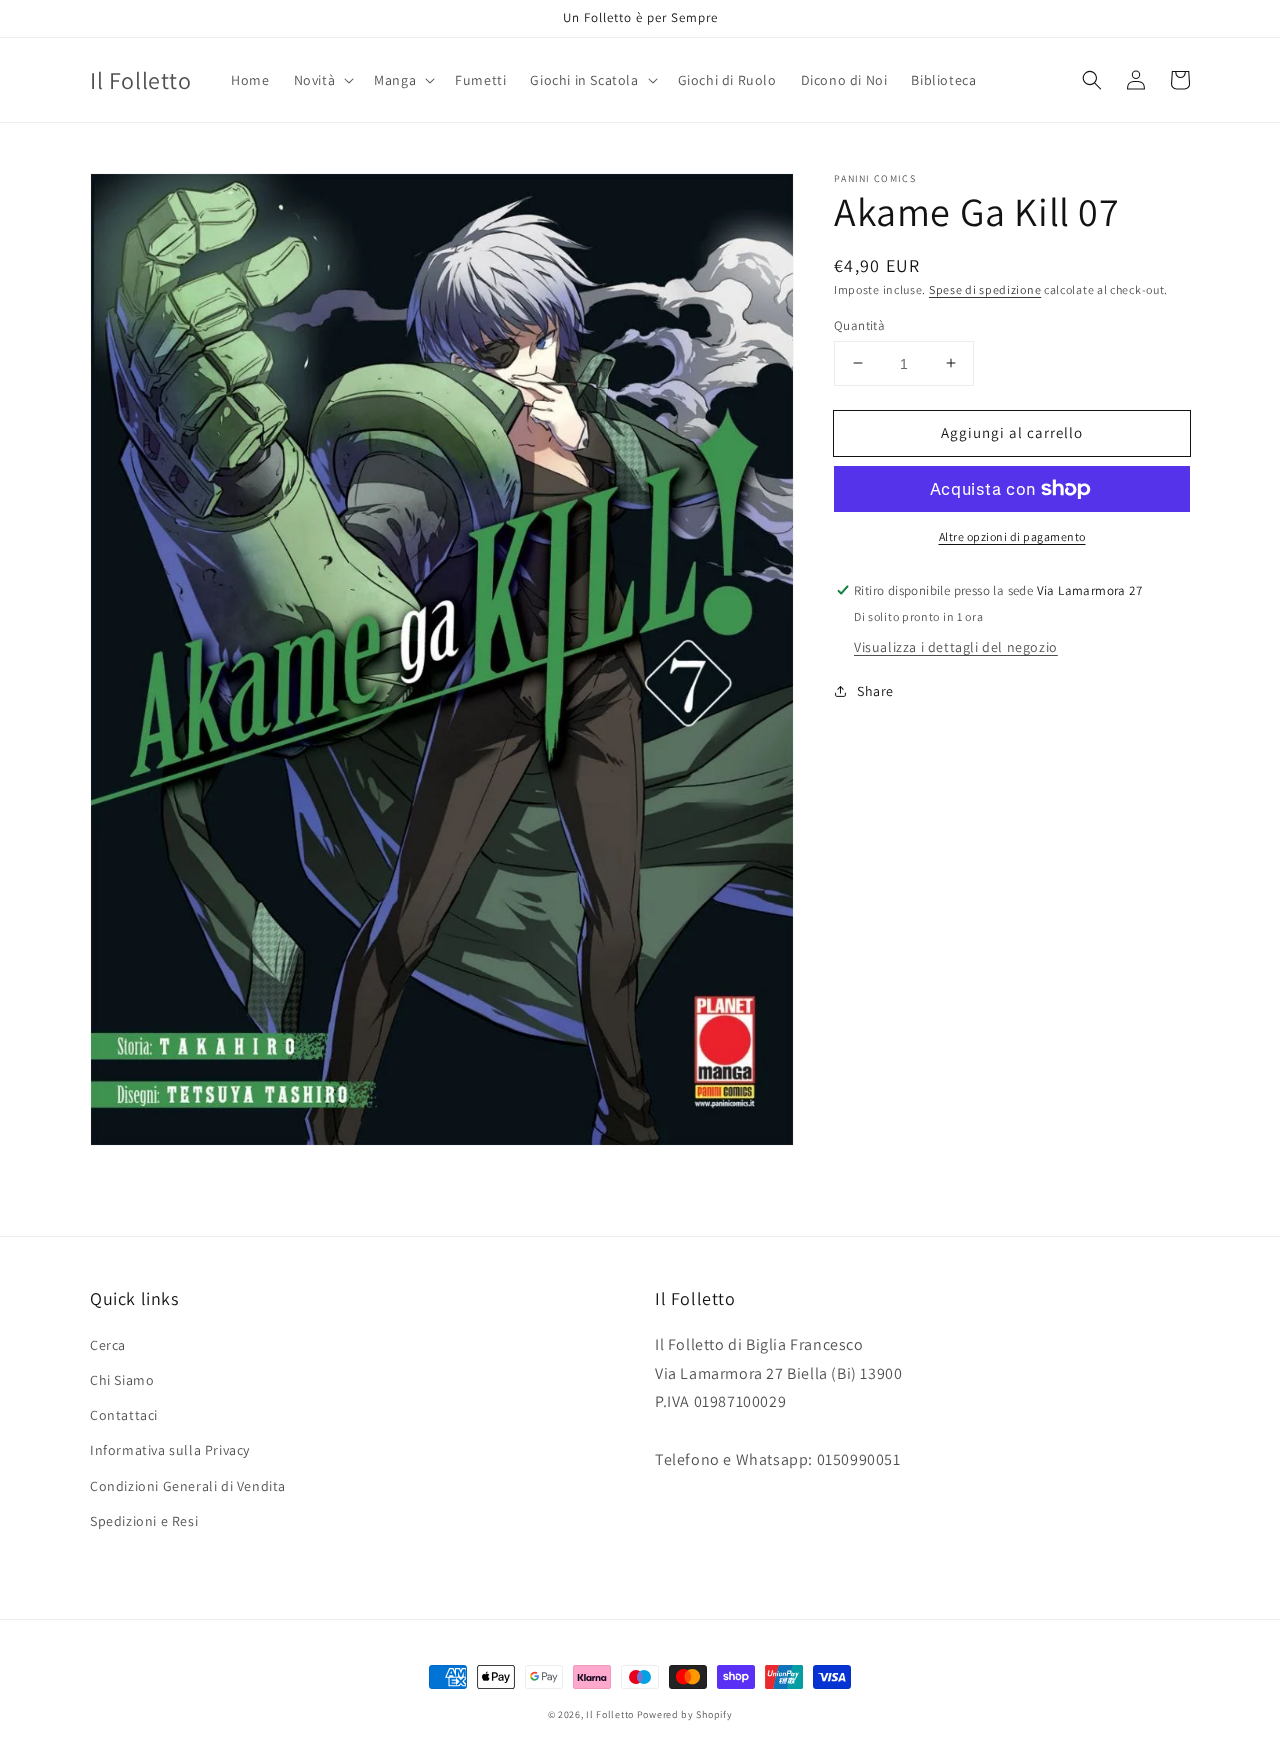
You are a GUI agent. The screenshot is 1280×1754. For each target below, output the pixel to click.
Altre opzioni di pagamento (1012, 536)
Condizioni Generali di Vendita (188, 1486)
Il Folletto (610, 1714)
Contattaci (124, 1415)
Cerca (108, 1345)
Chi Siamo (122, 1380)
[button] (322, 80)
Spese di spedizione (985, 289)
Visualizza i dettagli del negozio (956, 647)
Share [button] (875, 691)
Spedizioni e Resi (144, 1521)
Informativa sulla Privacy (170, 1450)
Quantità (859, 324)
